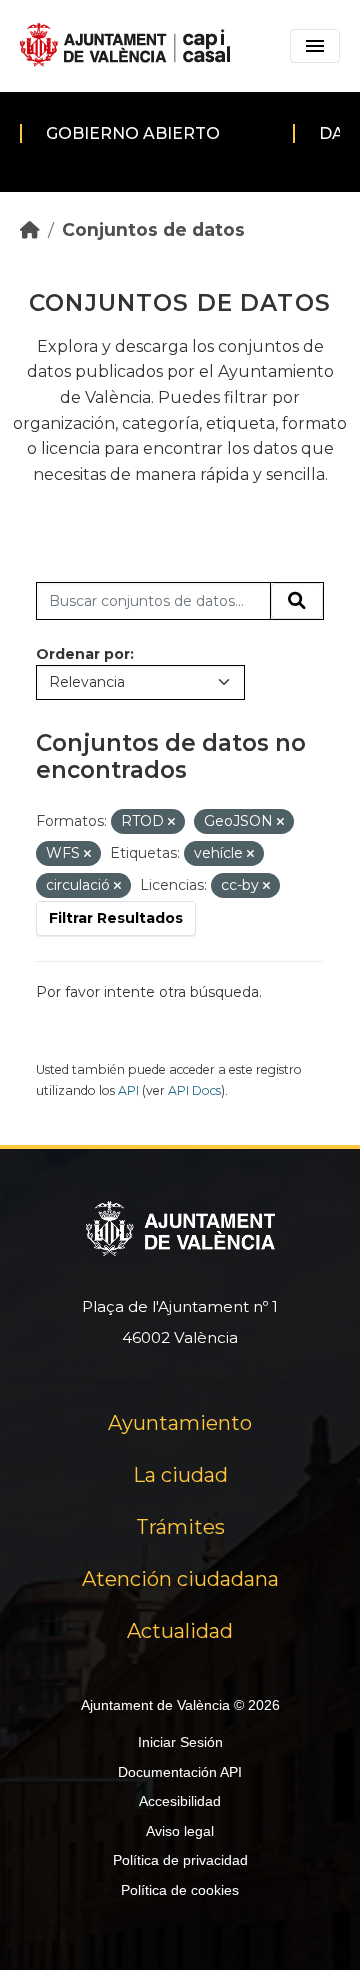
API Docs (194, 1090)
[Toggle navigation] (315, 46)
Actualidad (180, 1631)
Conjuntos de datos (153, 229)
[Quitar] (171, 822)
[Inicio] (30, 229)
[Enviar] (297, 601)
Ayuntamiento (180, 1423)
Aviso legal (180, 1831)
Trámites (180, 1527)
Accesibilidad (180, 1801)
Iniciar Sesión (180, 1742)
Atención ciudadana (180, 1579)
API (128, 1090)
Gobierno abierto (133, 133)
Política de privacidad (180, 1860)
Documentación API (180, 1772)
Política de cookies (180, 1890)
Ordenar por (83, 654)
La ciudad (180, 1475)
